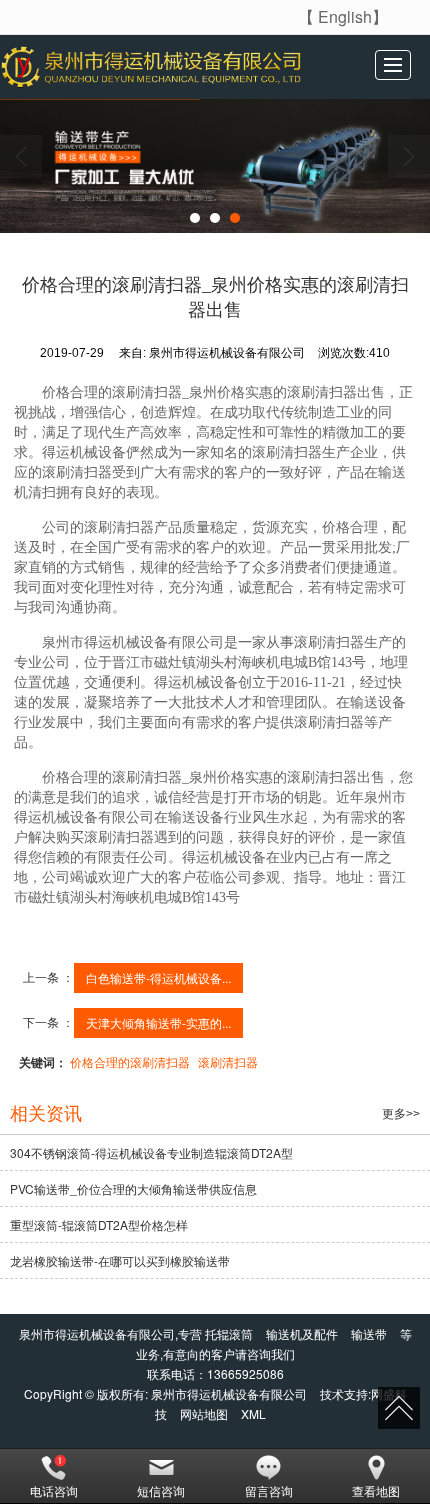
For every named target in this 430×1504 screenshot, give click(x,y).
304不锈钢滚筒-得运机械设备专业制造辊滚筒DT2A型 (151, 1152)
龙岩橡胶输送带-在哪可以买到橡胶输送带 (120, 1260)
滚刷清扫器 (228, 1061)
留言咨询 (269, 1490)
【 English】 (343, 16)
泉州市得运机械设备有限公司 (229, 1393)
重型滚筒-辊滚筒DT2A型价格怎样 (99, 1224)
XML (253, 1413)
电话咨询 (54, 1490)
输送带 (369, 1333)
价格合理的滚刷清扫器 (130, 1061)
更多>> (401, 1114)
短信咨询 (161, 1490)
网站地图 (204, 1413)
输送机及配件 (302, 1333)
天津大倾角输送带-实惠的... (158, 1022)
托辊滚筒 (229, 1333)
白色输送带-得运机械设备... (158, 977)
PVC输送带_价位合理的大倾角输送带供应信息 (133, 1188)
